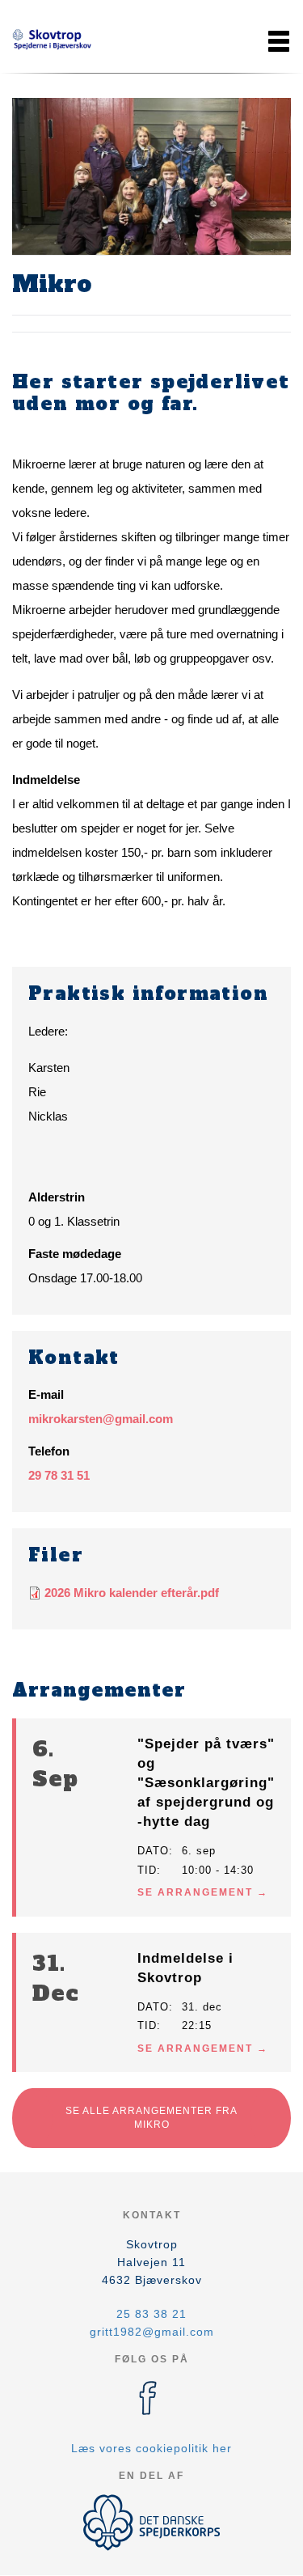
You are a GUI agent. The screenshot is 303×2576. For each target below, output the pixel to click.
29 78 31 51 (59, 1475)
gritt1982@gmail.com (152, 2332)
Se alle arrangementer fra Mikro (151, 2118)
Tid (147, 1870)
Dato (153, 1851)
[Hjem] (53, 41)
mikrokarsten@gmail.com (101, 1419)
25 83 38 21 (151, 2314)
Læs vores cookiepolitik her (151, 2448)
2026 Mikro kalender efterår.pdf (132, 1593)
